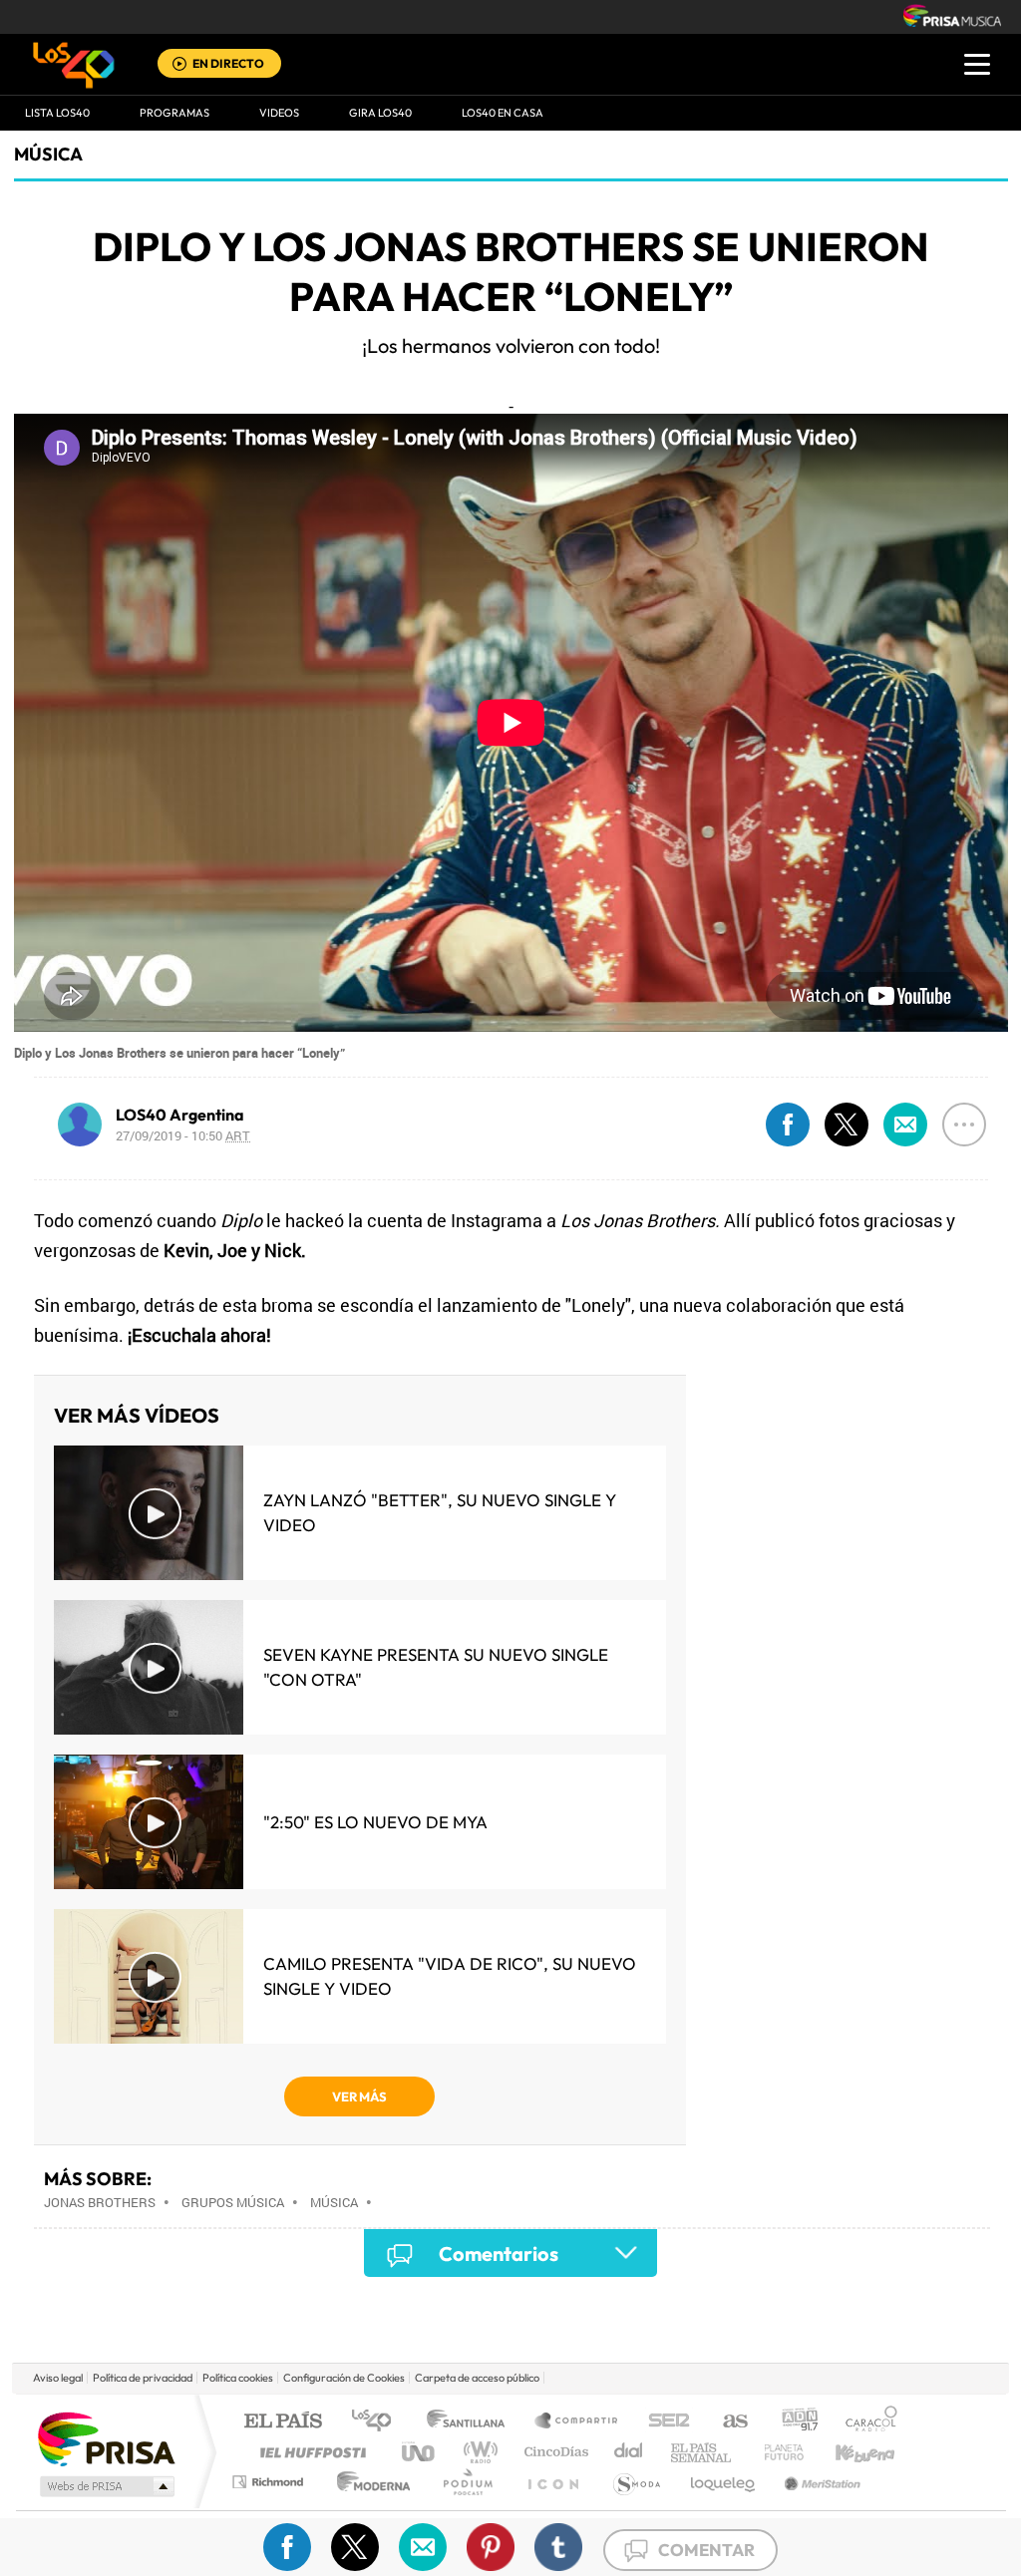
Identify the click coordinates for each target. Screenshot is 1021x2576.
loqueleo (724, 2482)
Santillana (472, 2422)
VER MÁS (359, 2096)
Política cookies (238, 2378)
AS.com (726, 2422)
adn (792, 2422)
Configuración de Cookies (344, 2378)
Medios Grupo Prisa (105, 2486)
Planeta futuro (776, 2452)
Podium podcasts (467, 2482)
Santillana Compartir (577, 2422)
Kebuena (848, 2452)
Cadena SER (663, 2422)
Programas (174, 113)
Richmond (270, 2482)
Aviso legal (58, 2378)
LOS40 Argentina (180, 1115)
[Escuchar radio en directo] (179, 65)
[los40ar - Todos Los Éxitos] (74, 65)
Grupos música (233, 2202)
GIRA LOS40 (380, 113)
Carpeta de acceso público (477, 2378)
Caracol (865, 2422)
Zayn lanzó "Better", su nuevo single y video (440, 1512)
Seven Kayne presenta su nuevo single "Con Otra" (436, 1667)
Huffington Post (309, 2452)
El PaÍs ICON (552, 2482)
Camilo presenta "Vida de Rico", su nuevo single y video (450, 1976)
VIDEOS (279, 113)
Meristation (820, 2482)
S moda (636, 2482)
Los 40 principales (378, 2422)
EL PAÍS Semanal (702, 2452)
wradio (477, 2452)
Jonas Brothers (100, 2202)
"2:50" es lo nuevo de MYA (375, 1822)
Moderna (368, 2482)
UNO (420, 2452)
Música (48, 154)
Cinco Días (553, 2452)
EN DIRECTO (228, 63)
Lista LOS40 (57, 113)
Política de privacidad (143, 2378)
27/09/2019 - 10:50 (183, 1135)
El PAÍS (283, 2422)
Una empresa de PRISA (106, 2438)
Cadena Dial (629, 2452)
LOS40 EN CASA (503, 113)
